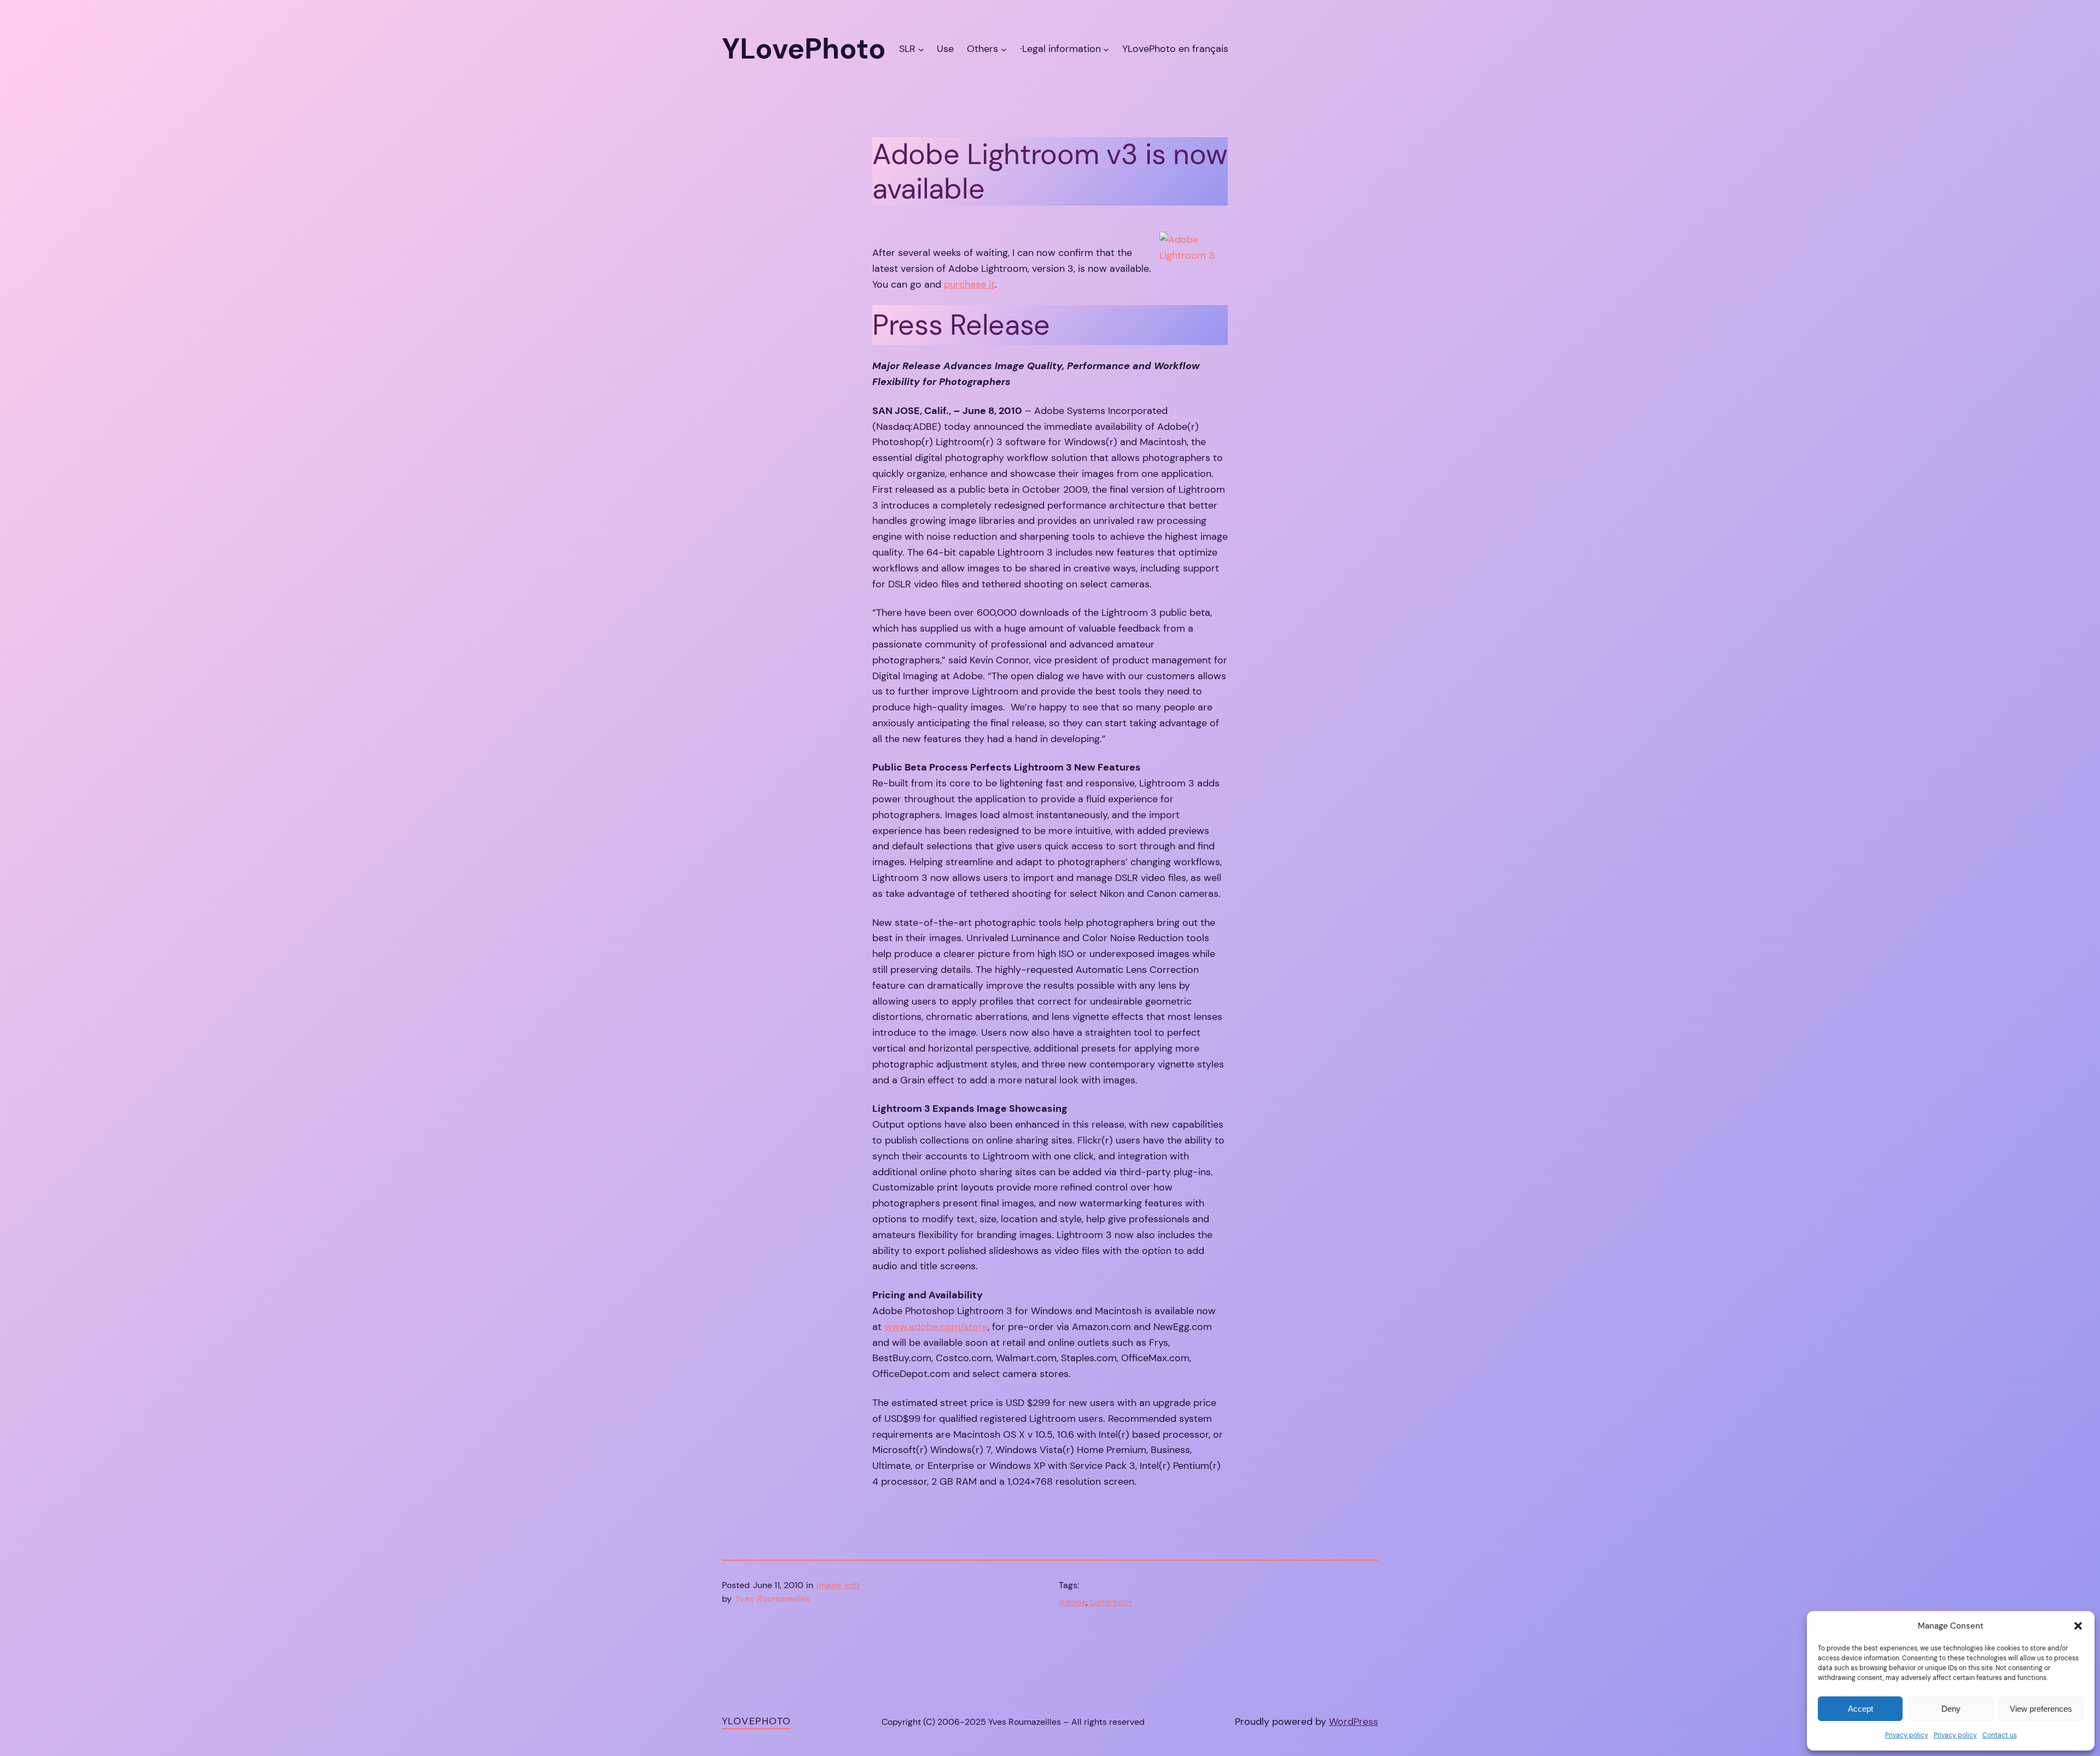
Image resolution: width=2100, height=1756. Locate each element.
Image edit (838, 1585)
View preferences (2041, 1709)
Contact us (2000, 1735)
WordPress (1354, 1722)
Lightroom (1111, 1602)
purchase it (969, 284)
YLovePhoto (756, 1721)
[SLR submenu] (921, 49)
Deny (1951, 1709)
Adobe (1072, 1602)
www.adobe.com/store (936, 1327)
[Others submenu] (1004, 49)
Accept (1860, 1709)
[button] (2078, 1626)
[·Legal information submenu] (1106, 49)
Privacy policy (1907, 1735)
